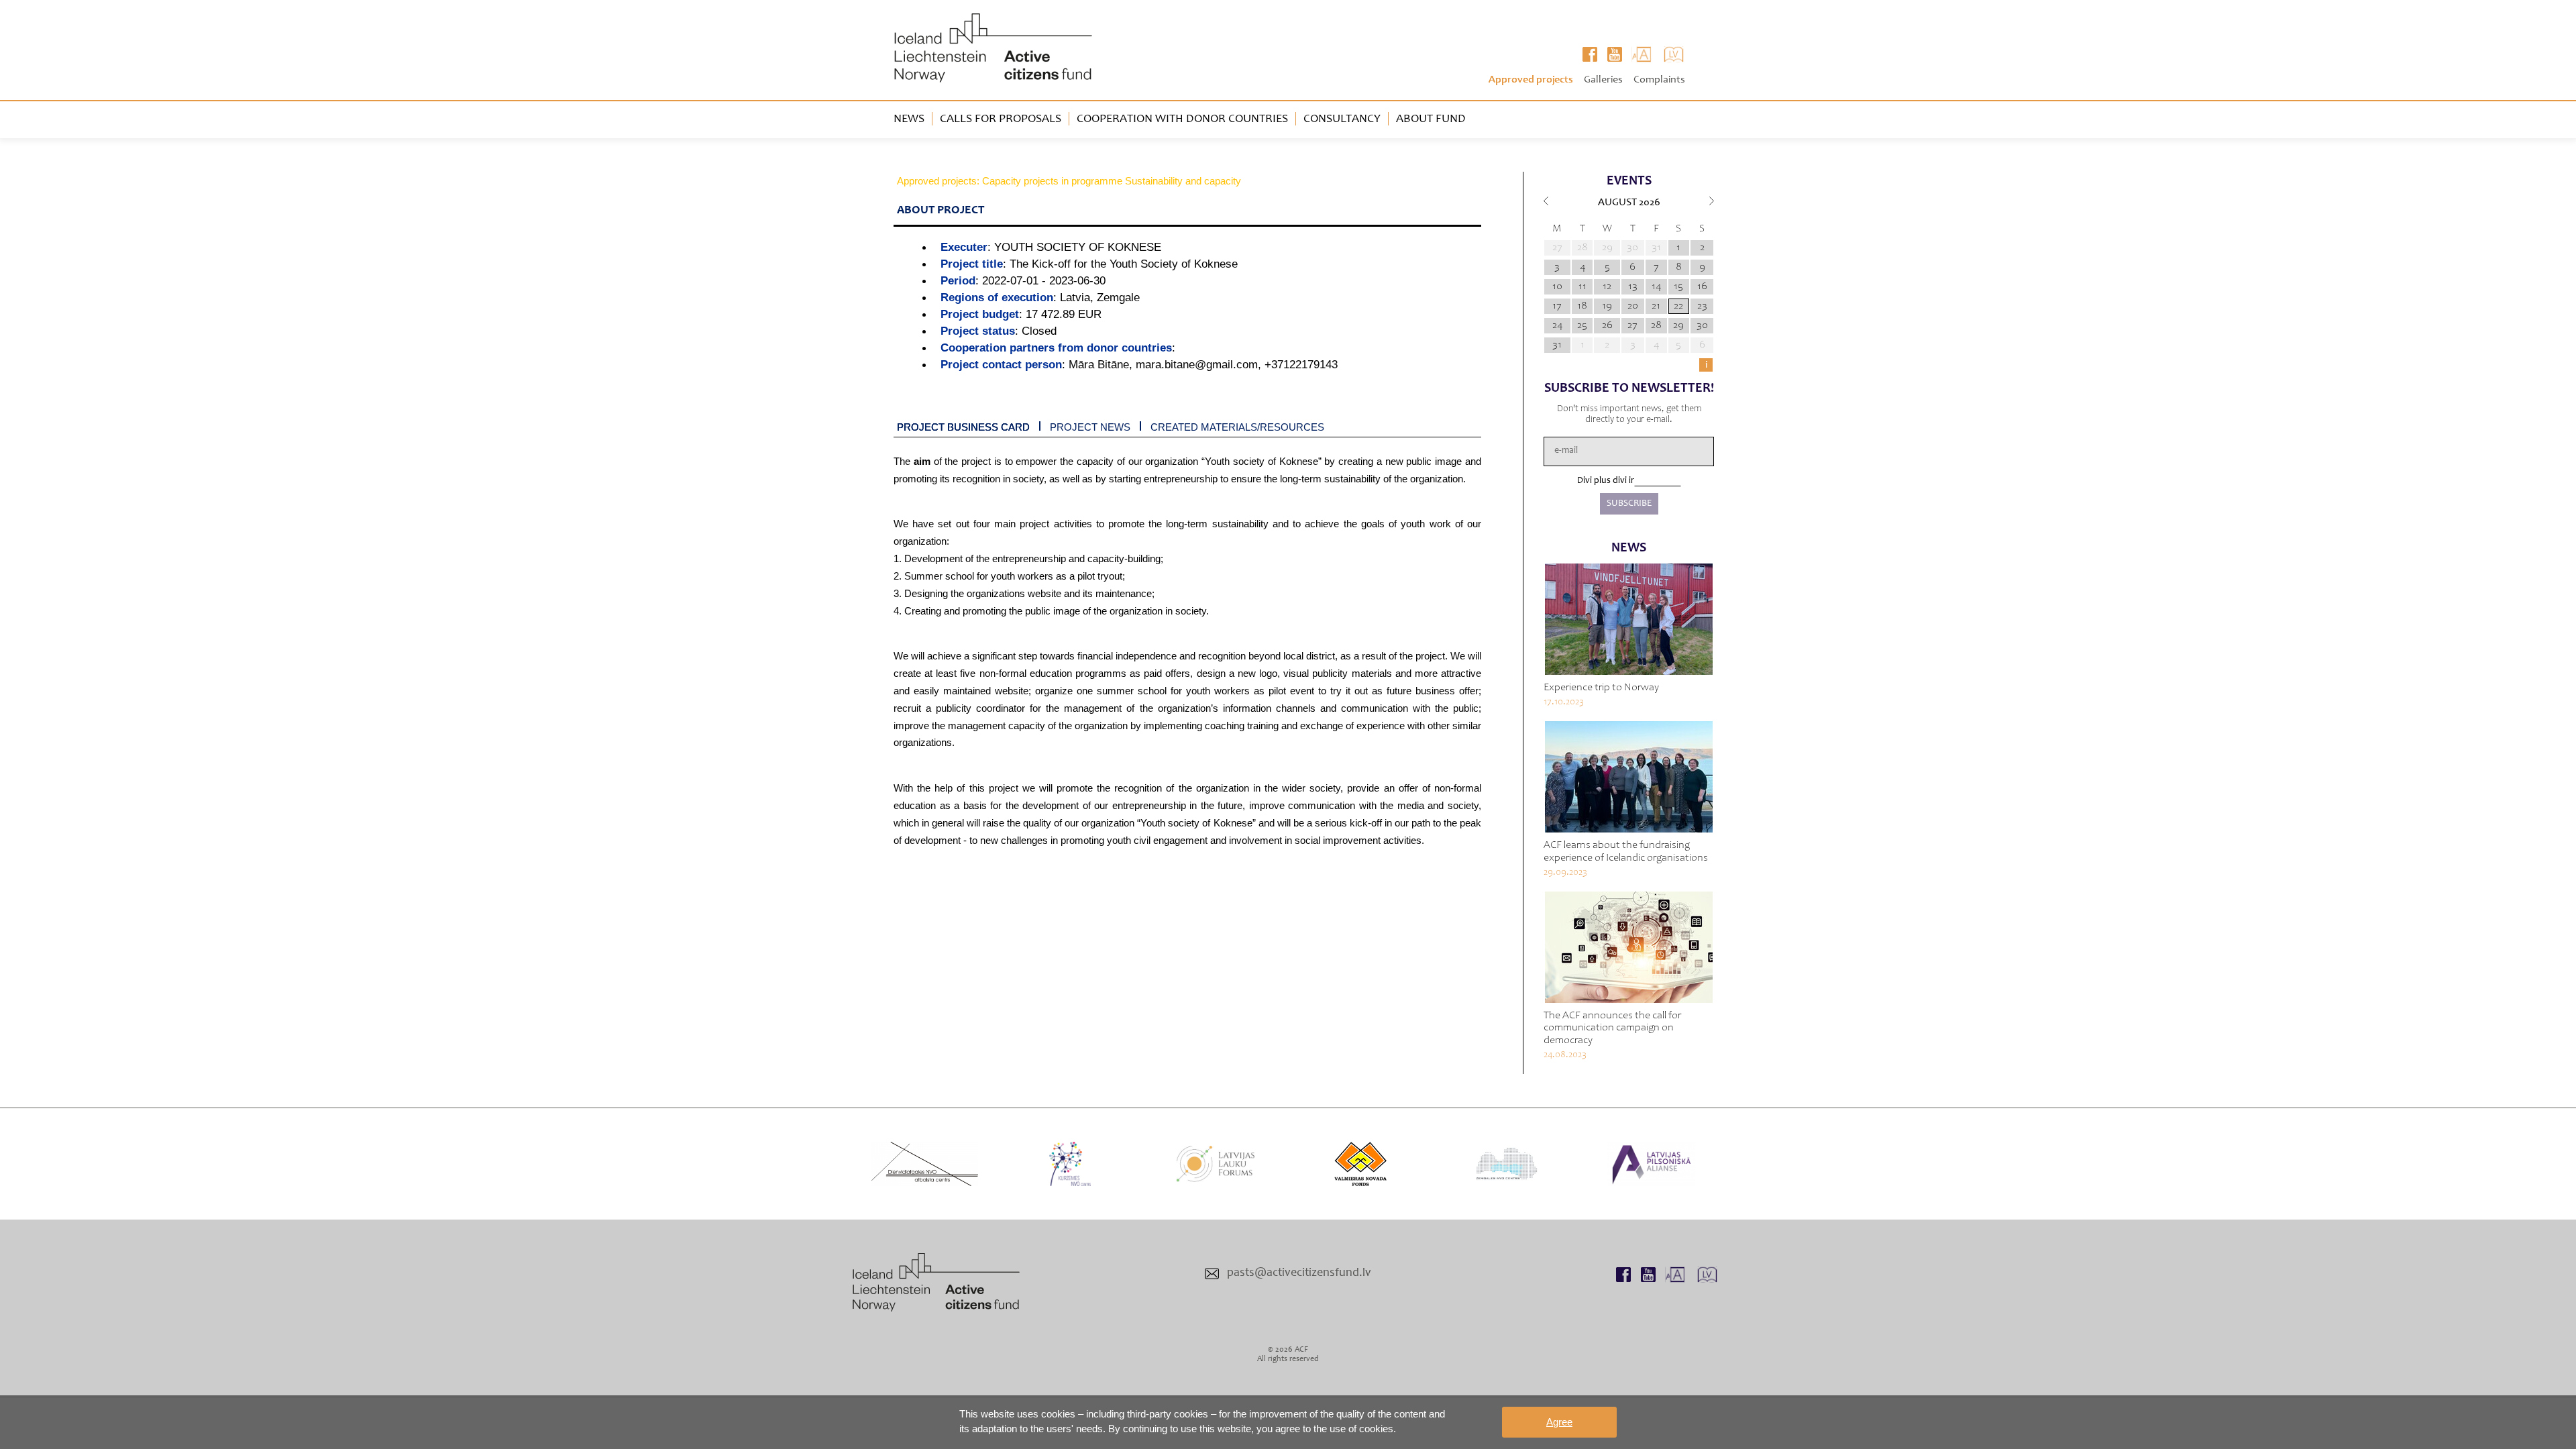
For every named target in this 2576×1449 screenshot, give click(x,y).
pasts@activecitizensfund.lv (1299, 1273)
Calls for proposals (1001, 119)
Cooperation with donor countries (1182, 119)
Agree (1559, 1422)
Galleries (1603, 80)
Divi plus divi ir (1606, 481)
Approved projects (1531, 80)
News (909, 119)
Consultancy (1342, 119)
